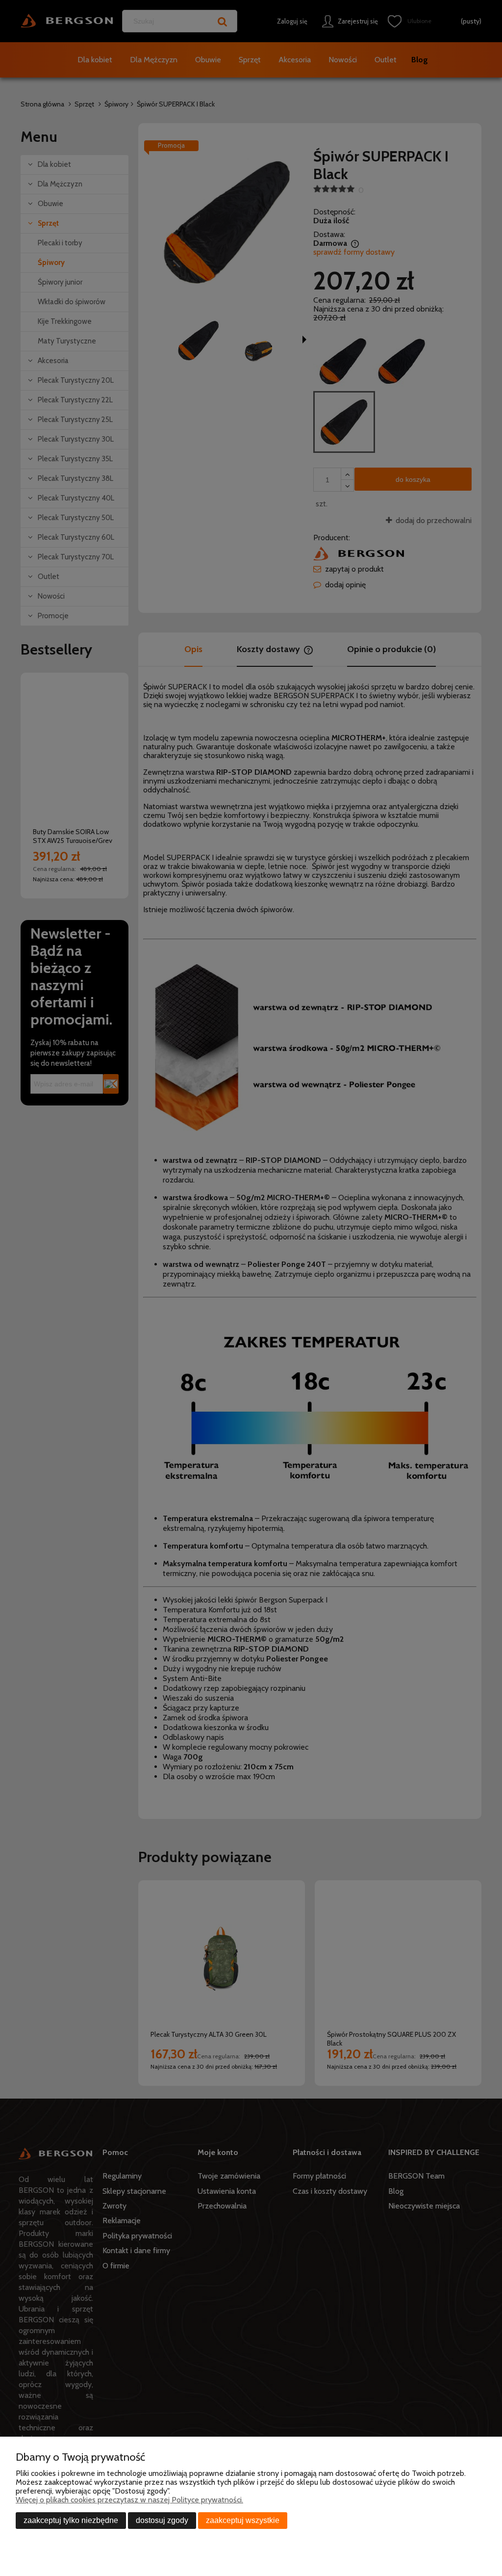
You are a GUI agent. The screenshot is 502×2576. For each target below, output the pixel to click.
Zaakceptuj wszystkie (243, 2520)
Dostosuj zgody (162, 2520)
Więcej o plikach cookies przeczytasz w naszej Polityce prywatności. (129, 2500)
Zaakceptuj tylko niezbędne (71, 2520)
